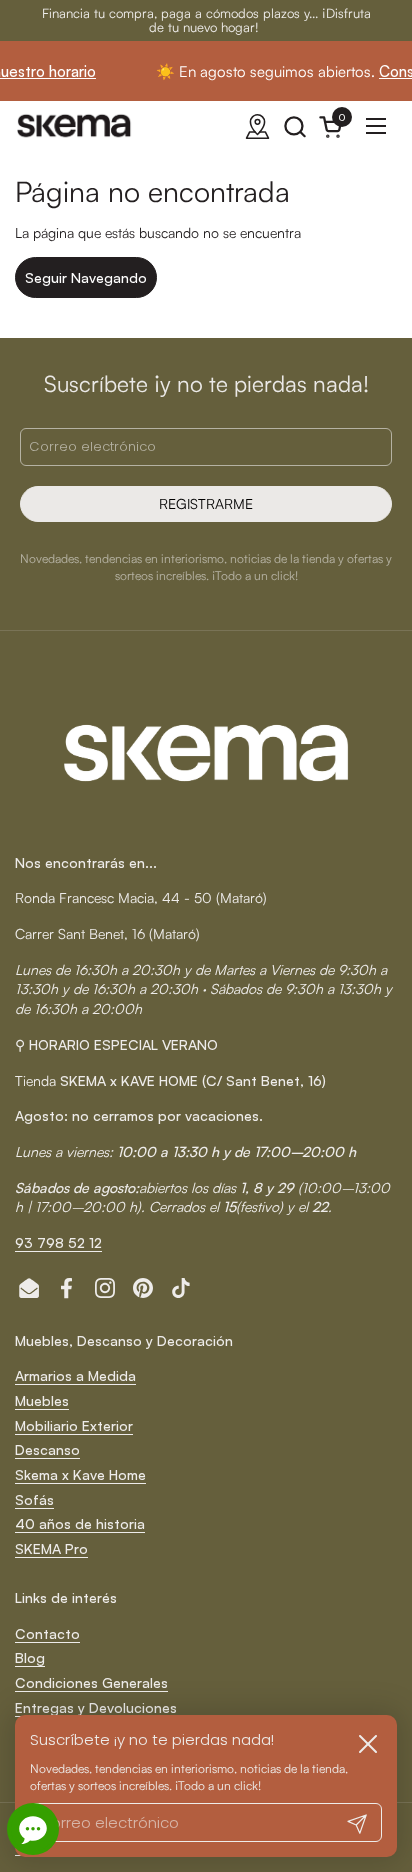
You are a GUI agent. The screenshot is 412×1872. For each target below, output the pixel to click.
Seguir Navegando (86, 277)
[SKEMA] (75, 126)
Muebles (42, 1400)
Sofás (34, 1499)
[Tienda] (257, 126)
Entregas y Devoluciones (96, 1707)
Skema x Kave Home (80, 1474)
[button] (294, 126)
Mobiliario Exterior (74, 1425)
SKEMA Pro (51, 1548)
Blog (30, 1657)
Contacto (47, 1633)
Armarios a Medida (75, 1375)
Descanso (47, 1449)
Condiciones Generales (91, 1682)
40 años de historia (80, 1523)
